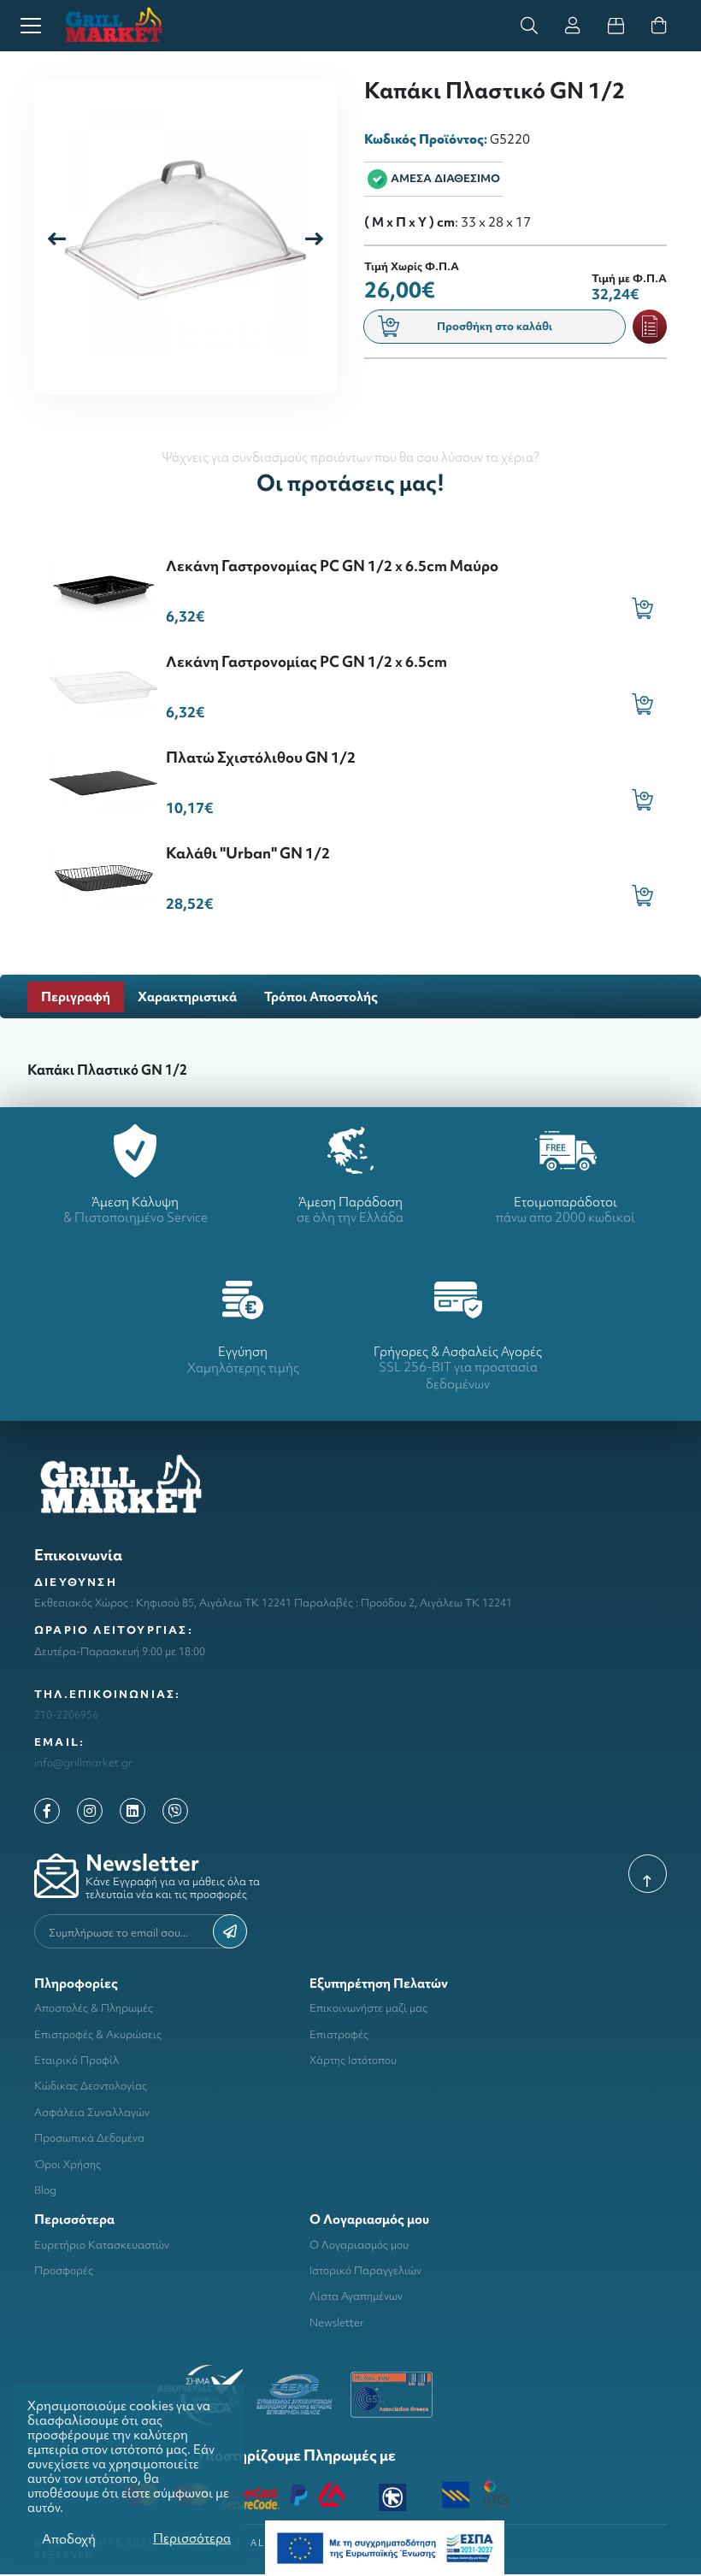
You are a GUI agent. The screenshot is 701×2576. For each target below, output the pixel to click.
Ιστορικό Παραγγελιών (365, 2270)
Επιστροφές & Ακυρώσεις (98, 2034)
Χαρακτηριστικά (187, 996)
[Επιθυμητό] (650, 327)
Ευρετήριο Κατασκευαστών (102, 2245)
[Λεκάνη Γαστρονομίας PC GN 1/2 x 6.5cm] (103, 685)
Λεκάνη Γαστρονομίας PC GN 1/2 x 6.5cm (306, 661)
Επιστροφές (339, 2034)
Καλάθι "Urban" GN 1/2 (248, 853)
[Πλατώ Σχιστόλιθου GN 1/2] (103, 781)
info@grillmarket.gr (83, 1763)
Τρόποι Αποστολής (321, 996)
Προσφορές (64, 2270)
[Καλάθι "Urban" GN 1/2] (103, 877)
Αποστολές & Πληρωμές (94, 2008)
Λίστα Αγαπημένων (356, 2296)
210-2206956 (66, 1715)
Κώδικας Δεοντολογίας (91, 2086)
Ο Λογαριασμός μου (359, 2245)
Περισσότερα (192, 2538)
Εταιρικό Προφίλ (77, 2060)
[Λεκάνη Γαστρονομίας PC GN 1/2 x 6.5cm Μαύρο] (103, 589)
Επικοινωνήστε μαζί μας (368, 2008)
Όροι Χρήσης (68, 2164)
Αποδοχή (69, 2539)
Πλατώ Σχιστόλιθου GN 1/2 (261, 757)
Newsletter (337, 2323)
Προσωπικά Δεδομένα (89, 2138)
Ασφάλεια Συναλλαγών (92, 2112)
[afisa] (385, 2547)
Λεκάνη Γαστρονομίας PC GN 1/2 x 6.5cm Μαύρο (332, 566)
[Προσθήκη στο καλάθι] (642, 608)
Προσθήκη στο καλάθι (495, 326)
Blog (45, 2190)
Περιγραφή (76, 996)
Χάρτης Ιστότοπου (353, 2060)
